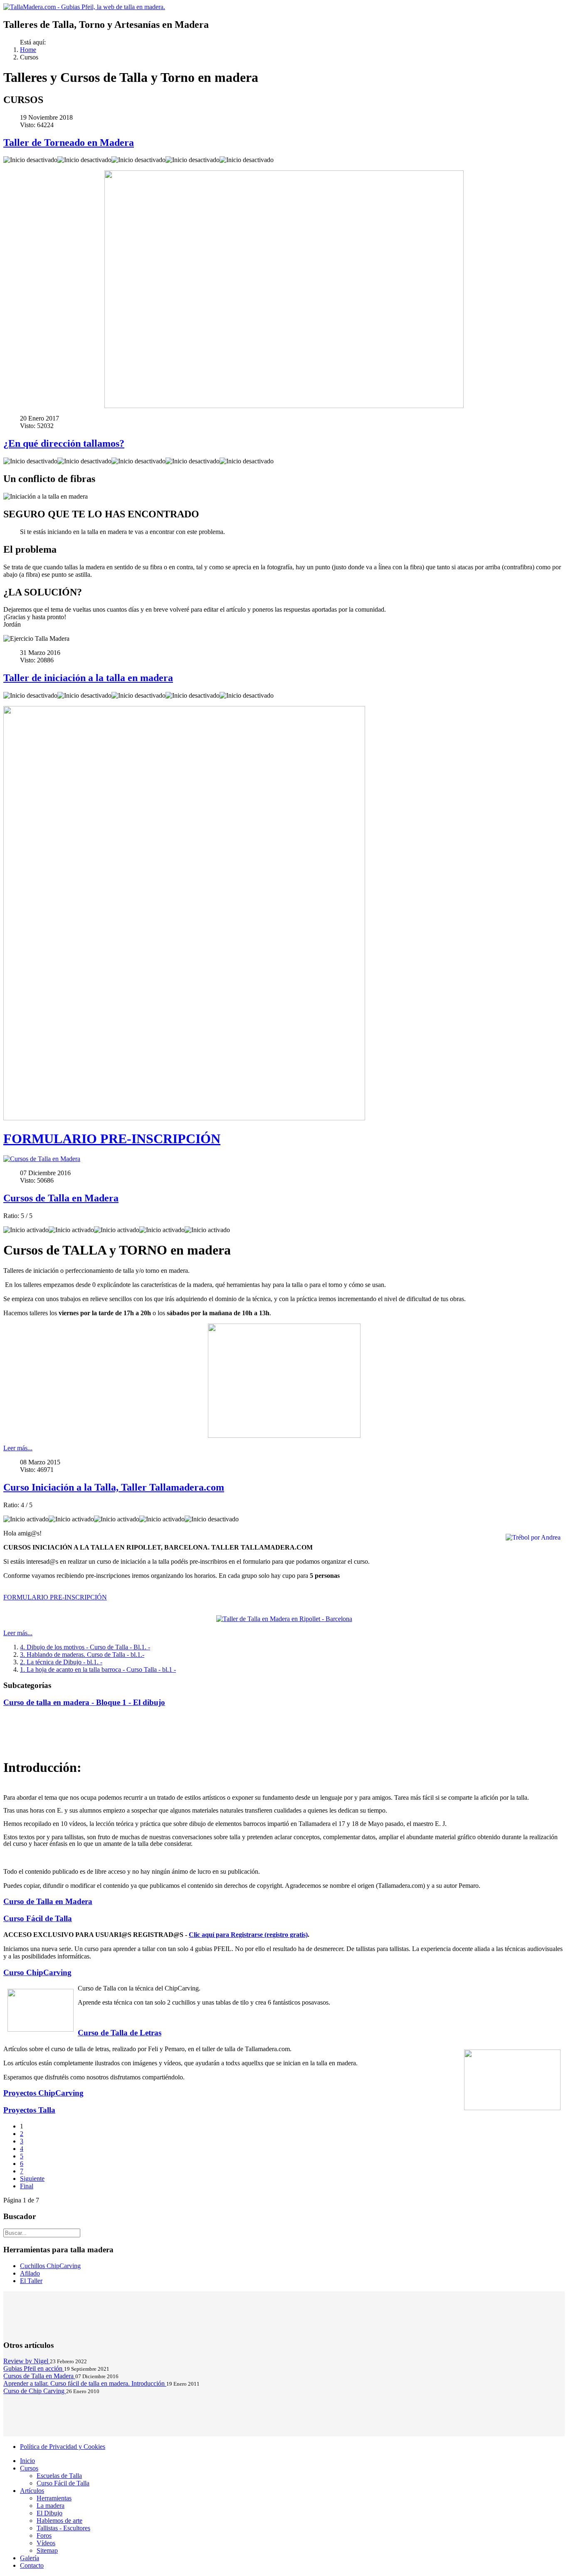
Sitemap (47, 2550)
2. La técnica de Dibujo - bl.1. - (61, 1662)
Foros (44, 2535)
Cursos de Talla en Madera (61, 1198)
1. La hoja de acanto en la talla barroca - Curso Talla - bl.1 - (98, 1669)
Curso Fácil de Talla (38, 1918)
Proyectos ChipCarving (43, 2093)
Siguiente (32, 2179)
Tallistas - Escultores (63, 2528)
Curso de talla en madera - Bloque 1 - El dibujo (84, 1702)
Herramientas (54, 2498)
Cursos (29, 2468)
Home (28, 50)
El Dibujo (49, 2513)
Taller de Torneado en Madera (69, 143)
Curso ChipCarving (37, 1972)
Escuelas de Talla (59, 2476)
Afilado (30, 2273)
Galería (30, 2558)
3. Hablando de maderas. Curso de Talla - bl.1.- (82, 1655)
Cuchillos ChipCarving (50, 2266)
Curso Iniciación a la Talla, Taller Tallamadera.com (114, 1487)
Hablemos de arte (59, 2521)
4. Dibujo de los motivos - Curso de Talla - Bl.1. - (85, 1647)
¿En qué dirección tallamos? (64, 443)
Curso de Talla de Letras (120, 2033)
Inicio (27, 2461)
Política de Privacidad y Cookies (63, 2447)
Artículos (32, 2491)
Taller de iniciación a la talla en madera (88, 678)
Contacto (32, 2565)
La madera (51, 2506)
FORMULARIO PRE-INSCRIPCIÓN (112, 1139)
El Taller (31, 2281)
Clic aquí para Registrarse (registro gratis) (248, 1935)
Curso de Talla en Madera (48, 1901)
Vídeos (46, 2543)
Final (27, 2186)
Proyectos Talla (29, 2110)
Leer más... (18, 1448)
